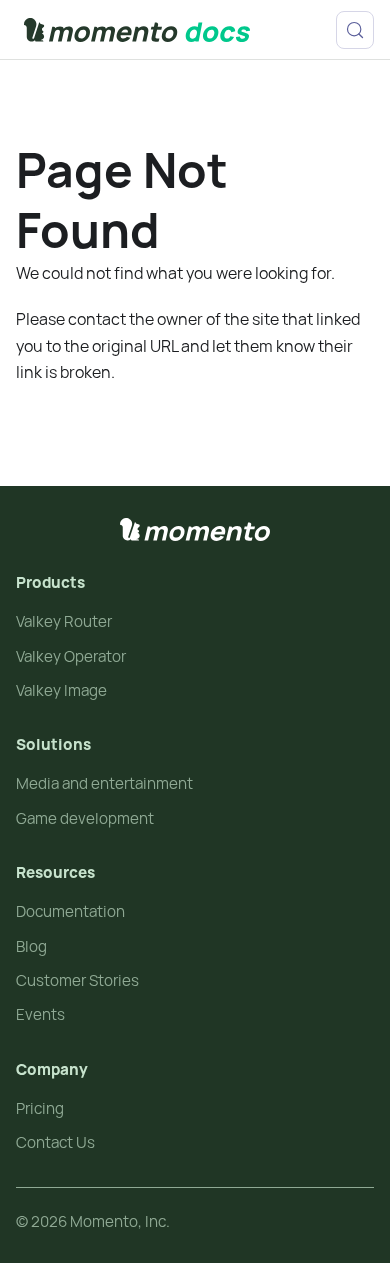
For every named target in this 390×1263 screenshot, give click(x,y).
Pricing (40, 1108)
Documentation (70, 911)
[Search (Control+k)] (355, 30)
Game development (85, 818)
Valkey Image (61, 690)
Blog (31, 946)
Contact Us (55, 1142)
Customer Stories (77, 980)
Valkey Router (64, 621)
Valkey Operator (71, 656)
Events (40, 1014)
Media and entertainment (104, 783)
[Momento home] (195, 530)
